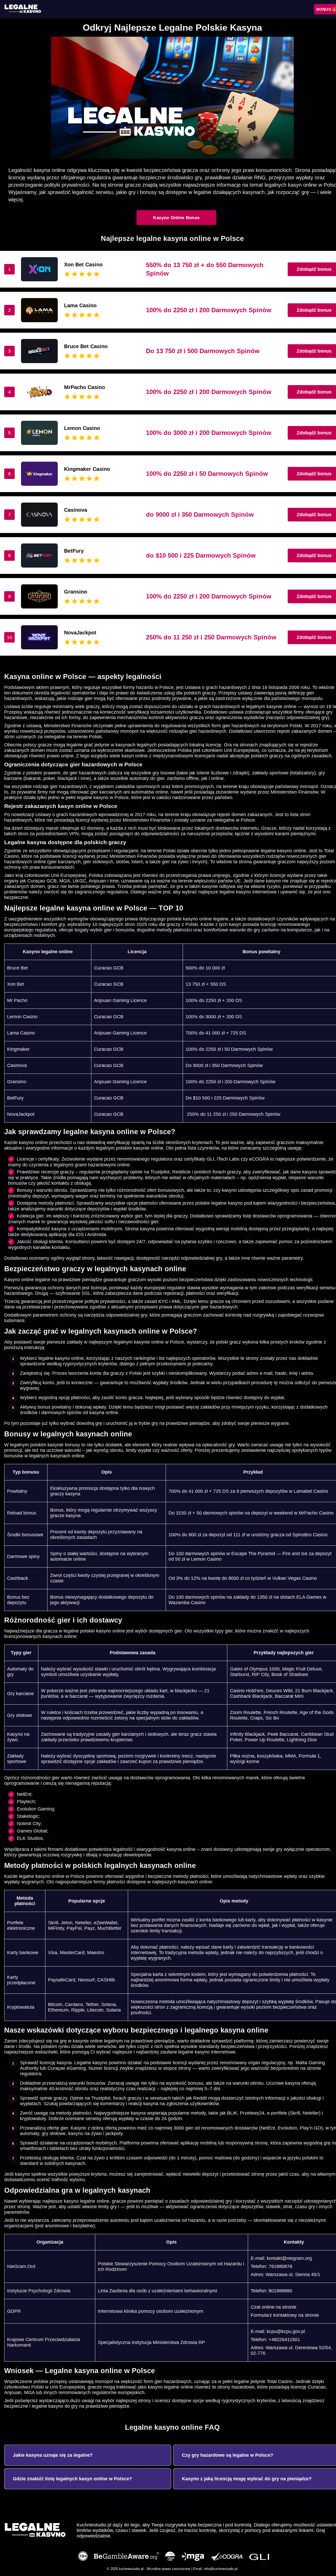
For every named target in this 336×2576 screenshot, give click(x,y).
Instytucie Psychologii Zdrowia (39, 2291)
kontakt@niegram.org (289, 2258)
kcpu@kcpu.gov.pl (286, 2331)
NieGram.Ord (21, 2266)
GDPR (14, 2311)
